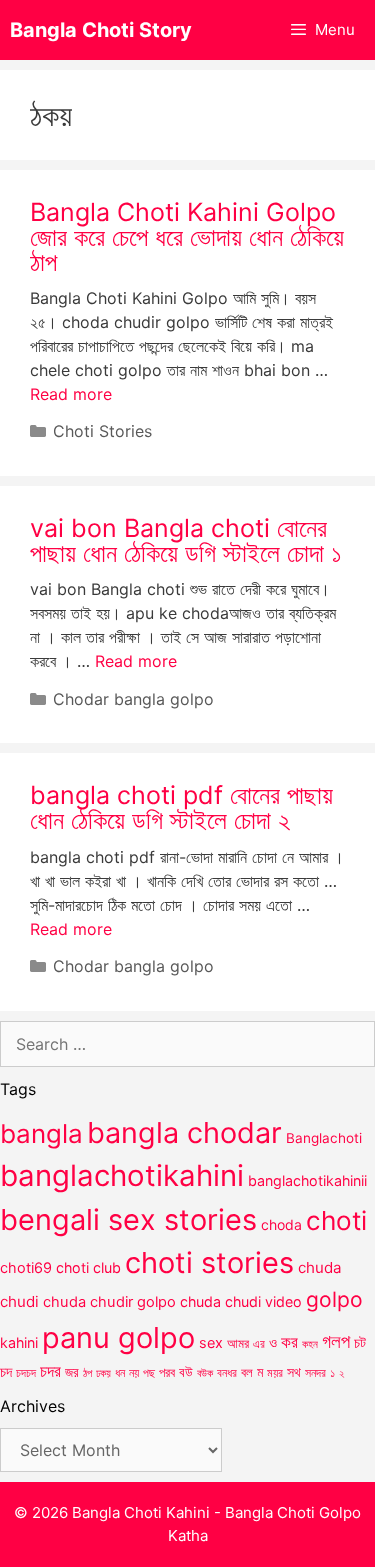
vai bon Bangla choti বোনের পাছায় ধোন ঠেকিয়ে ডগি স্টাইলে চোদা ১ (186, 540)
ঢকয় (103, 1373)
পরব (167, 1372)
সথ (294, 1371)
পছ (149, 1373)
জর (72, 1372)
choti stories (209, 1262)
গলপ (336, 1341)
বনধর (227, 1373)
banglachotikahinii (307, 1180)
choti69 (26, 1267)
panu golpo (118, 1337)
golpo (334, 1299)
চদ (6, 1372)
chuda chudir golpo (109, 1302)
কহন (310, 1344)
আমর (238, 1343)
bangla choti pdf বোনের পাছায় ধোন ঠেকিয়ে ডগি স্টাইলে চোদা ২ (181, 807)
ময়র (275, 1372)
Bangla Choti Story (101, 30)
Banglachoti (324, 1138)
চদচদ (26, 1373)
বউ (186, 1372)
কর (289, 1341)
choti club (88, 1267)
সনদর (315, 1373)
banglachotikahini (122, 1175)
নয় (134, 1373)
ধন (120, 1373)
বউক (205, 1373)
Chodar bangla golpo (133, 699)
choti (336, 1220)
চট (360, 1342)
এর (259, 1343)
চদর (50, 1371)
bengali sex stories (128, 1219)
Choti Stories (102, 431)
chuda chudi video (241, 1301)
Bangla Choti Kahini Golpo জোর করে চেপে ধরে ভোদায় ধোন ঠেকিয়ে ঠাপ (187, 237)
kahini (19, 1342)
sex (211, 1342)
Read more (71, 394)
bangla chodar (184, 1132)
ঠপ (87, 1373)
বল (247, 1372)
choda (281, 1224)
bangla (41, 1133)
